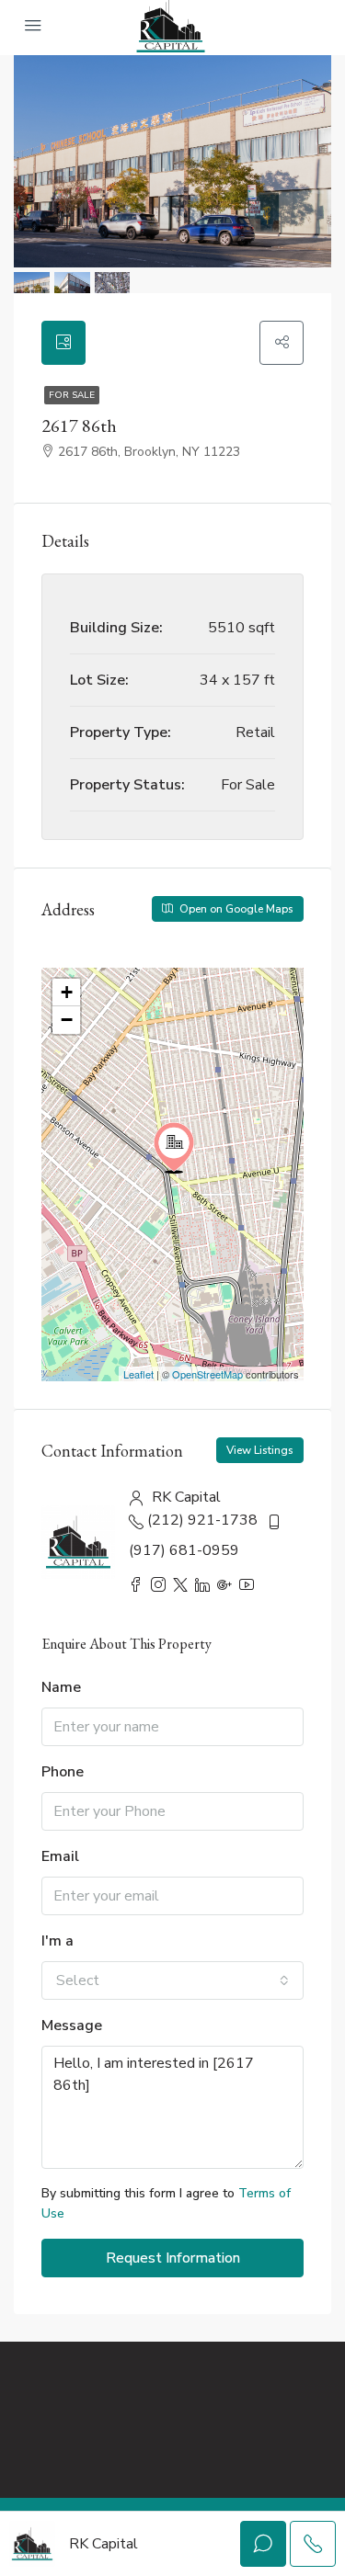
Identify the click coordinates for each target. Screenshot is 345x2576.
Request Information (173, 2258)
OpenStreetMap (207, 1374)
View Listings (260, 1450)
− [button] (67, 1020)
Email (60, 1856)
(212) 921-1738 (202, 1520)
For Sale (72, 395)
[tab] (63, 343)
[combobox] (172, 1980)
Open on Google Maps (235, 909)
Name (61, 1687)
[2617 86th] (174, 1148)
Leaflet (138, 1374)
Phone (63, 1772)
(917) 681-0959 (184, 1550)
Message (72, 2026)
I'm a (57, 1941)
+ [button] (67, 992)
